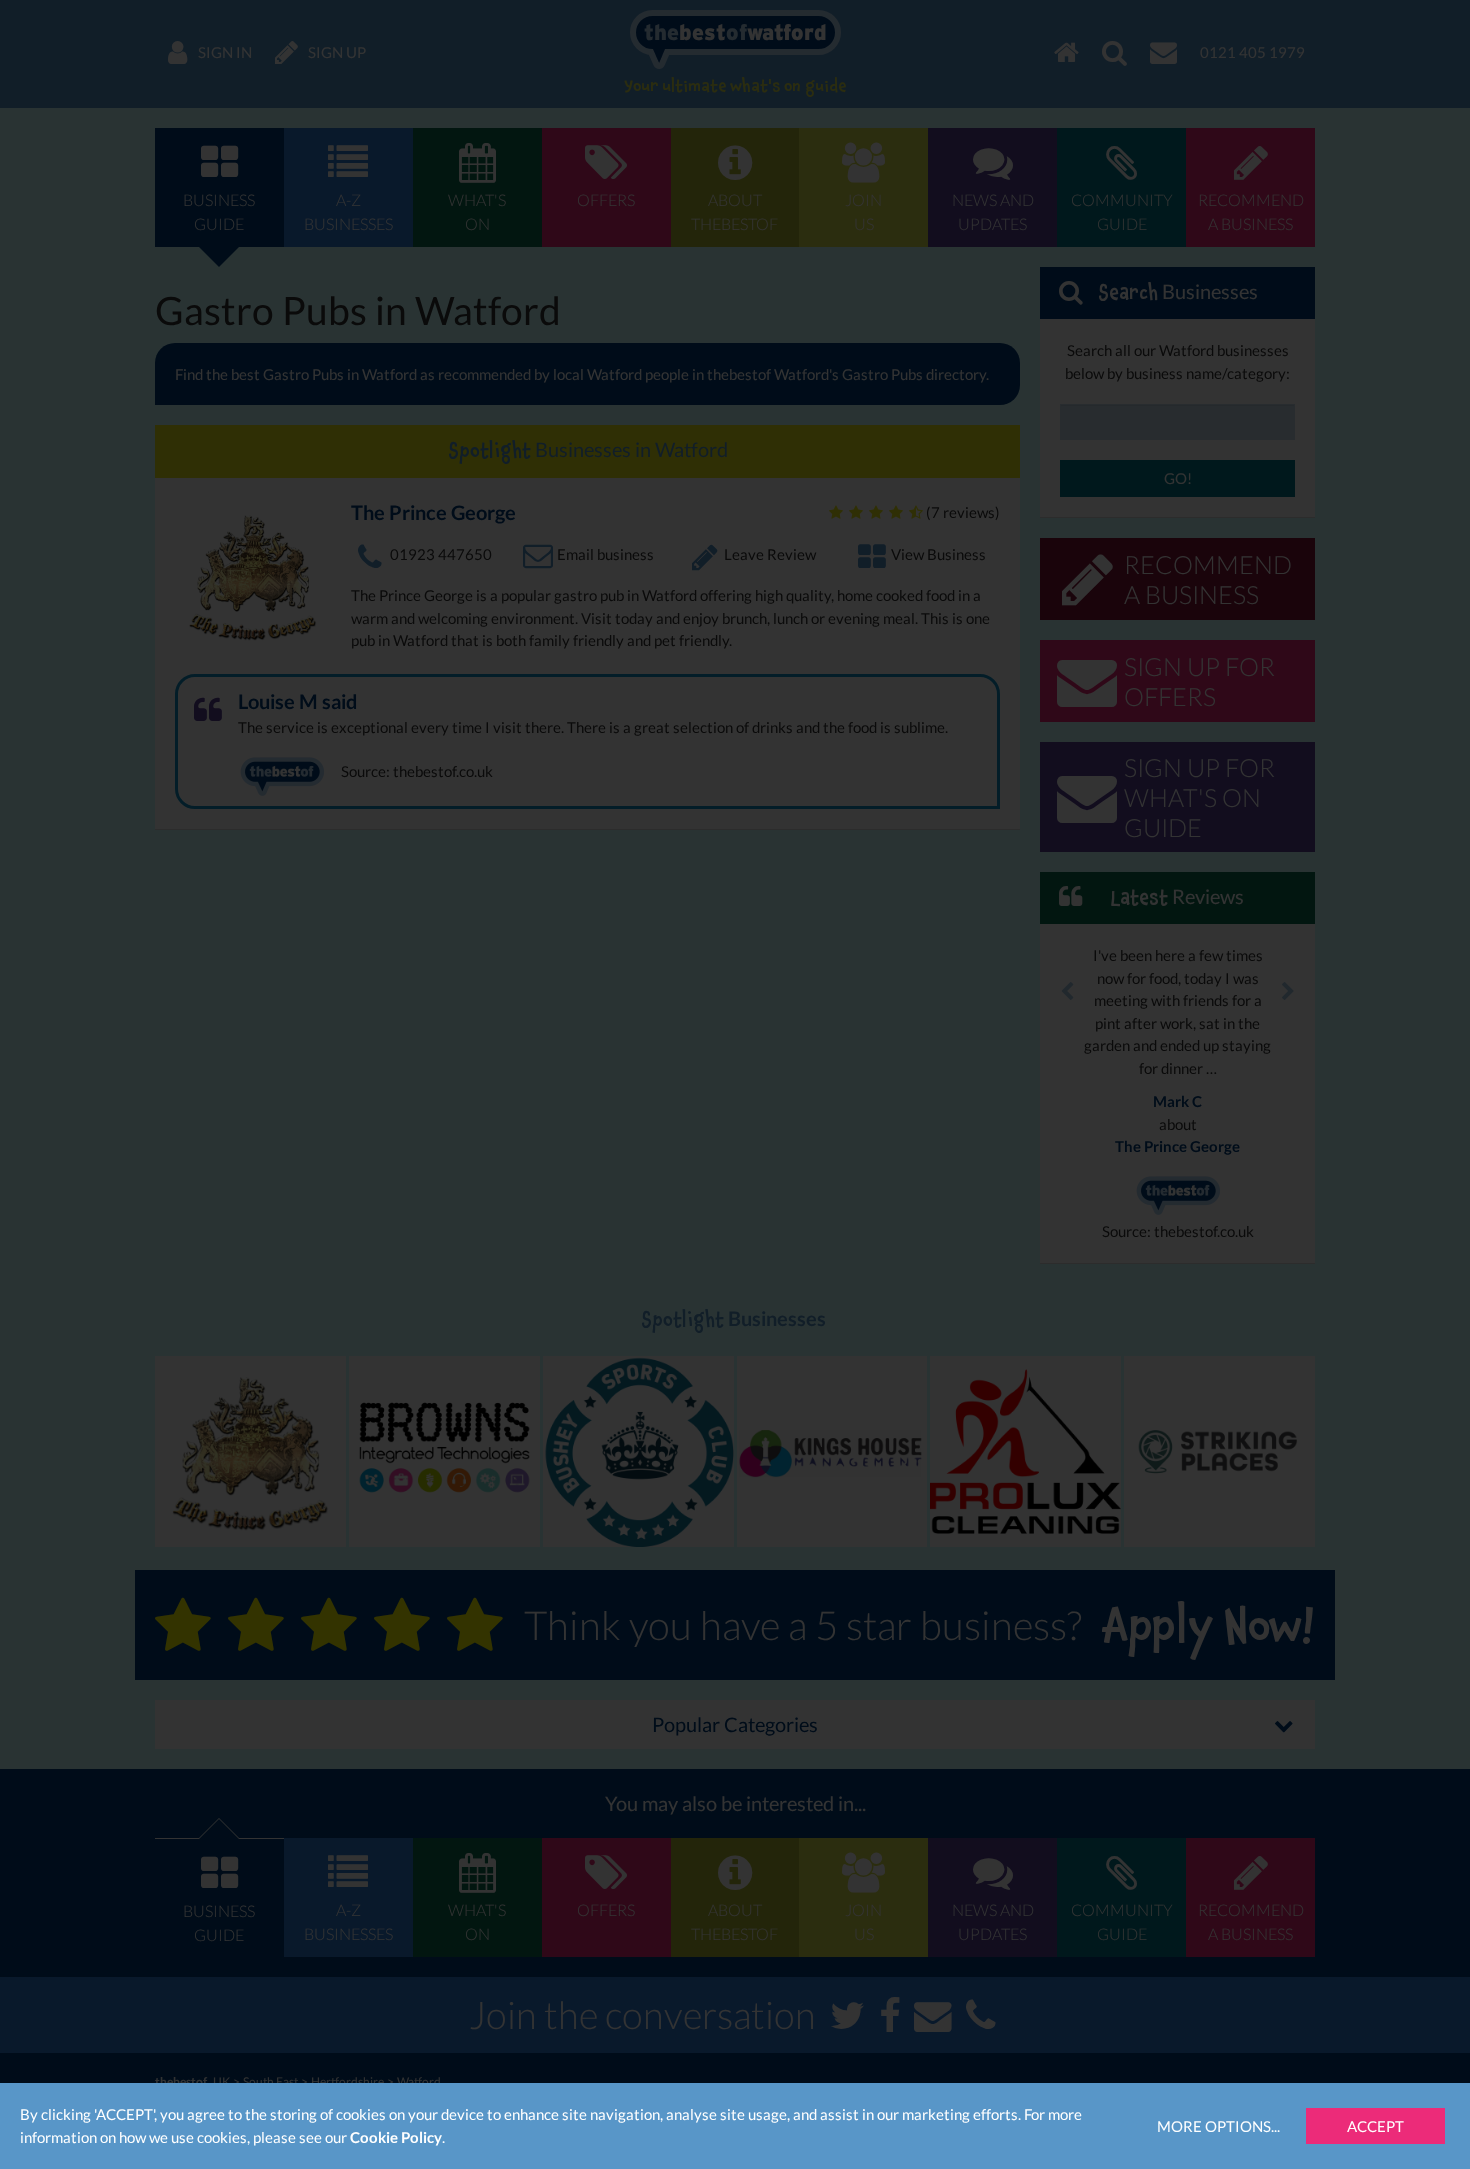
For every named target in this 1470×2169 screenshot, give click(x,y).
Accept (1375, 2126)
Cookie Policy (396, 2137)
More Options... (1218, 2126)
